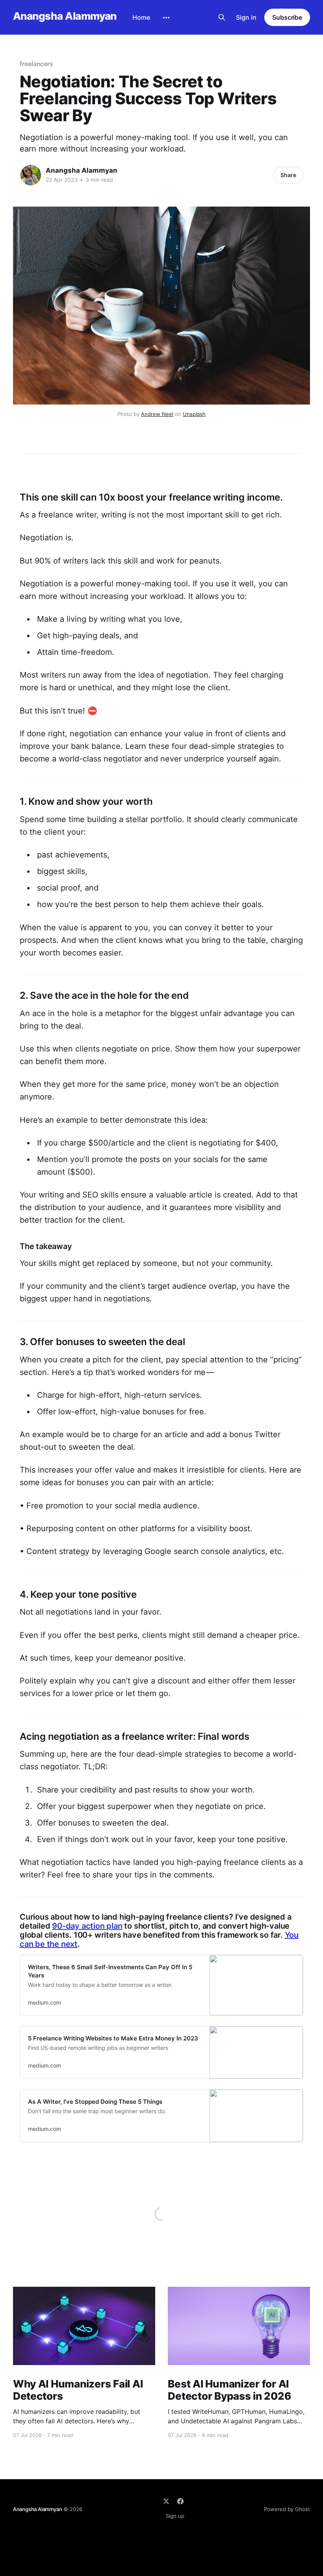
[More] (166, 18)
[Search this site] (222, 17)
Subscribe (287, 17)
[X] (166, 2501)
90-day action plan (87, 1926)
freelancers (36, 64)
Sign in (246, 17)
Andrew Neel (157, 414)
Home (141, 17)
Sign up (175, 2516)
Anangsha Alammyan (65, 16)
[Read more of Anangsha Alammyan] (31, 175)
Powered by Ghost (287, 2509)
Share (288, 175)
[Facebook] (180, 2501)
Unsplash (194, 414)
